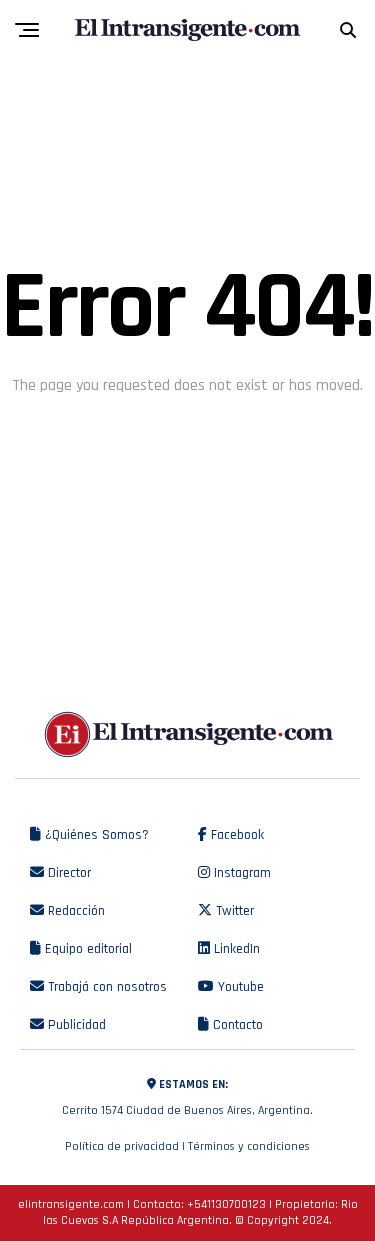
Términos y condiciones (249, 1146)
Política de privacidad (122, 1146)
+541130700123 (226, 1204)
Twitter (233, 911)
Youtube (239, 987)
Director (67, 873)
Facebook (235, 835)
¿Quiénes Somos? (95, 835)
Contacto (236, 1025)
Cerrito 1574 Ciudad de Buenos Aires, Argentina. (187, 1097)
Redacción (74, 911)
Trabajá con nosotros (105, 987)
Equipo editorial (86, 949)
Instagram (240, 873)
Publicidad (75, 1025)
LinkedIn (235, 949)
